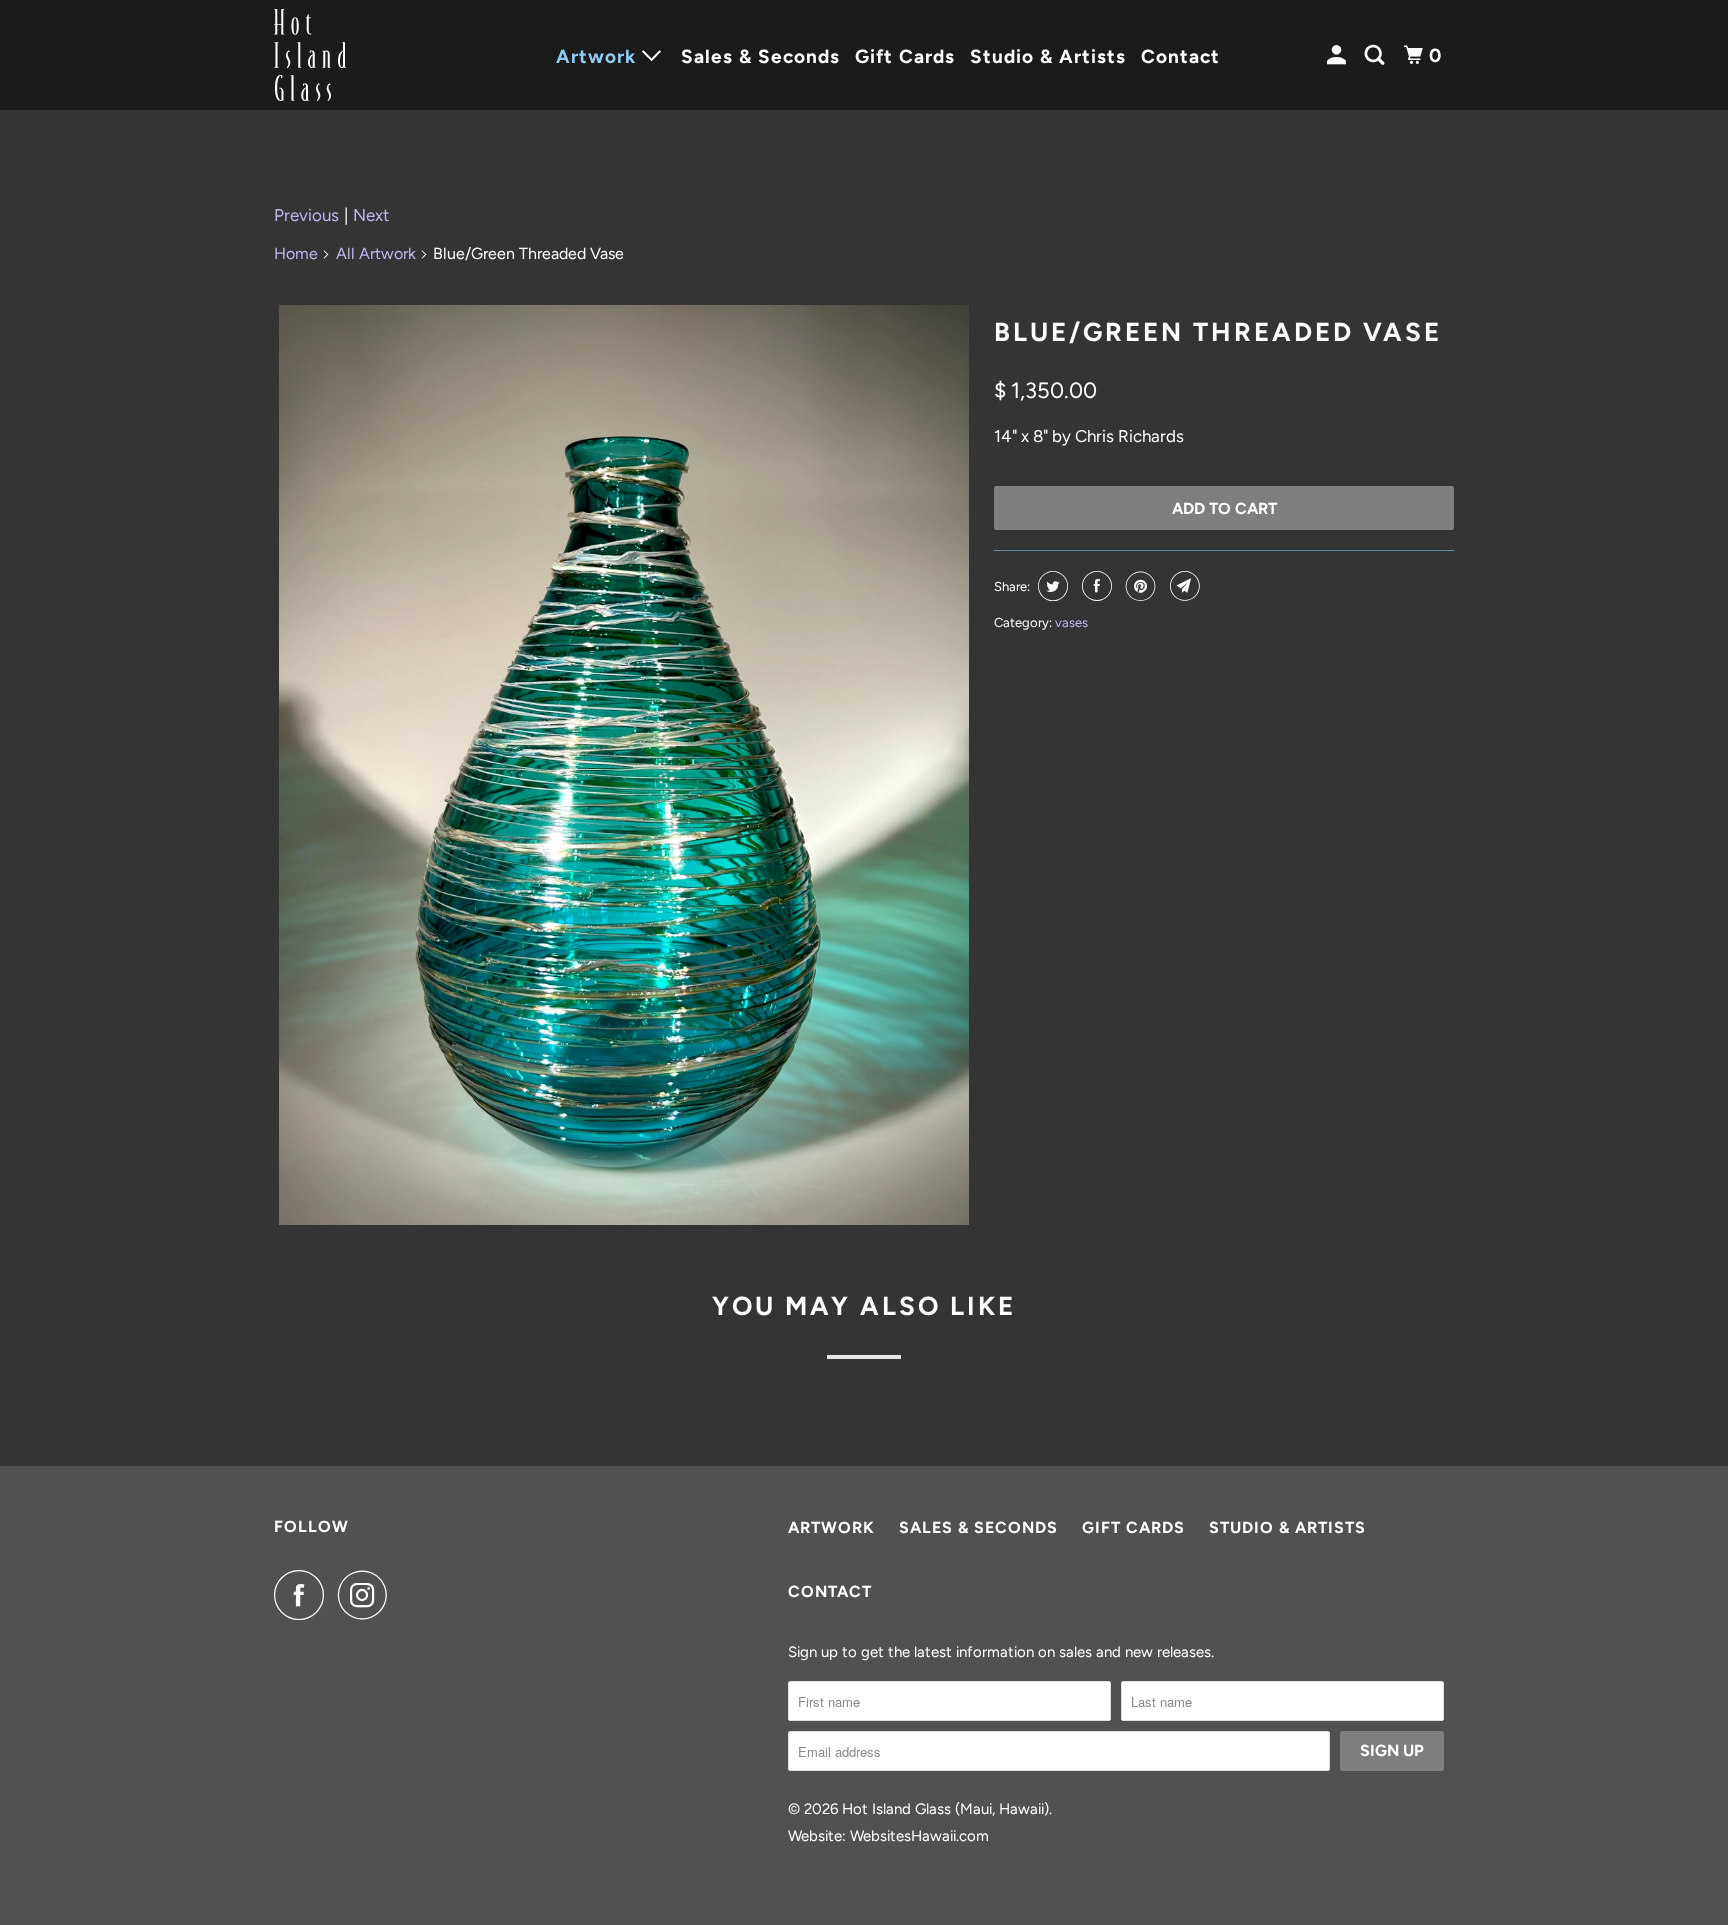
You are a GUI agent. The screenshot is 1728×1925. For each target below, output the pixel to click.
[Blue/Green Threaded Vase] (624, 765)
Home (296, 253)
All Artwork (376, 253)
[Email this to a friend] (1182, 586)
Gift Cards (905, 56)
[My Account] (1339, 55)
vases (1071, 622)
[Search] (1377, 55)
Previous (306, 215)
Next (371, 215)
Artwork (831, 1527)
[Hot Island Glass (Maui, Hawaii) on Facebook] (304, 1595)
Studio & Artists (1048, 56)
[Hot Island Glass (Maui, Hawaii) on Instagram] (368, 1595)
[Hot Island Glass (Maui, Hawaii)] (364, 55)
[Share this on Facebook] (1094, 586)
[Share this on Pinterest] (1138, 586)
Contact (1180, 56)
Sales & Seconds (760, 56)
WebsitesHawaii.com (919, 1836)
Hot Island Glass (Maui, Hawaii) (945, 1809)
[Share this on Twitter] (1050, 586)
